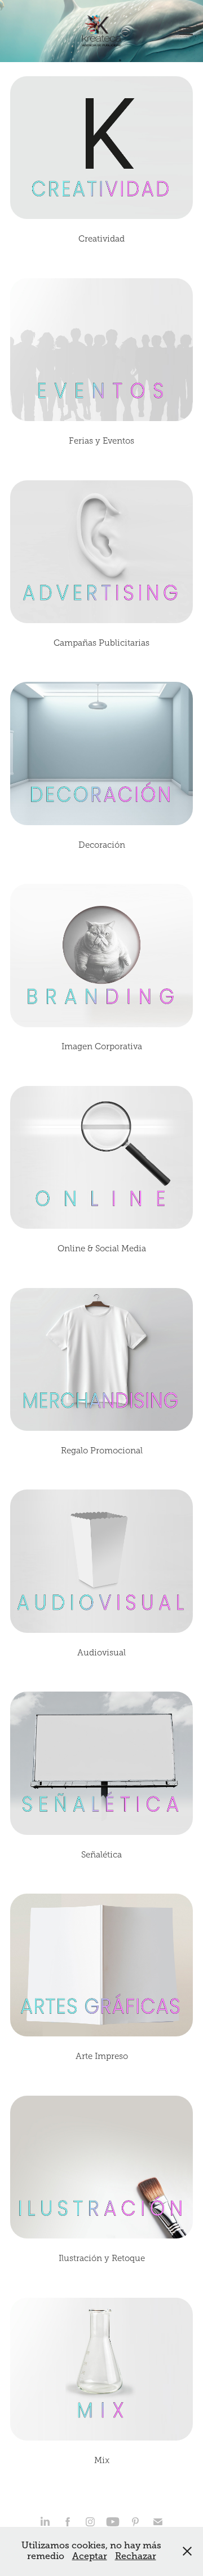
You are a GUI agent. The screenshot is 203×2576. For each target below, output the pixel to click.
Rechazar (136, 2556)
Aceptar (90, 2556)
